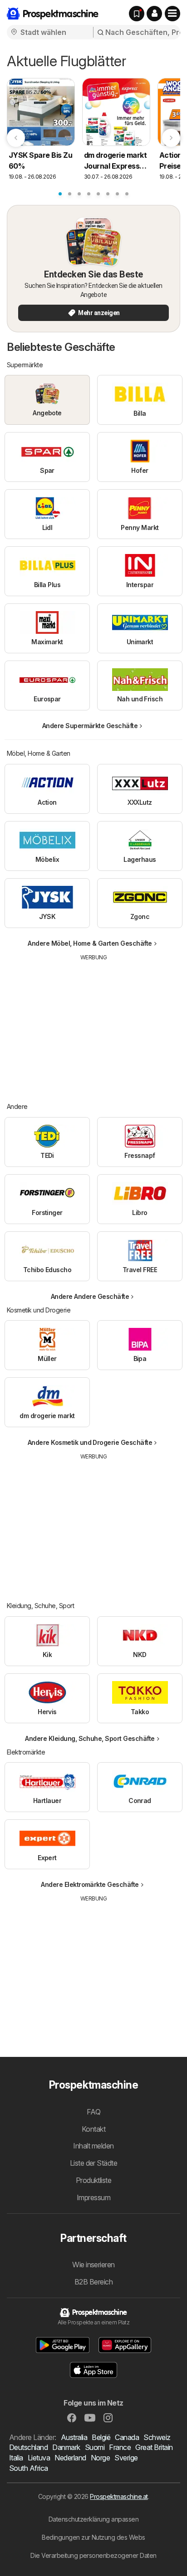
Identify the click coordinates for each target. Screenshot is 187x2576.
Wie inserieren (93, 2265)
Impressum (93, 2197)
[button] (154, 14)
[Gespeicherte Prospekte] (137, 14)
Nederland (70, 2458)
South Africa (29, 2468)
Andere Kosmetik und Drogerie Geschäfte (90, 1442)
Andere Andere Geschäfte (90, 1296)
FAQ (93, 2112)
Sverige (126, 2458)
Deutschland (28, 2447)
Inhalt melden (93, 2146)
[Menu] (172, 14)
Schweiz (157, 2437)
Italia (16, 2458)
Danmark (66, 2447)
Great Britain (154, 2447)
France (120, 2447)
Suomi (95, 2447)
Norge (100, 2458)
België (101, 2437)
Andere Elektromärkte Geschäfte (90, 1884)
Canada (127, 2437)
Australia (74, 2437)
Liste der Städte (94, 2163)
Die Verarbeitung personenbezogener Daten (93, 2555)
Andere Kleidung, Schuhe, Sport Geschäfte (90, 1738)
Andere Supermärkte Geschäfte (90, 726)
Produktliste (94, 2180)
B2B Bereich (93, 2282)
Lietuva (39, 2458)
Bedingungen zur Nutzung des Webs (93, 2537)
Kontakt (93, 2129)
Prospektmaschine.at (119, 2496)
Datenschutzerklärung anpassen (93, 2519)
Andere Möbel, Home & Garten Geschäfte (90, 943)
